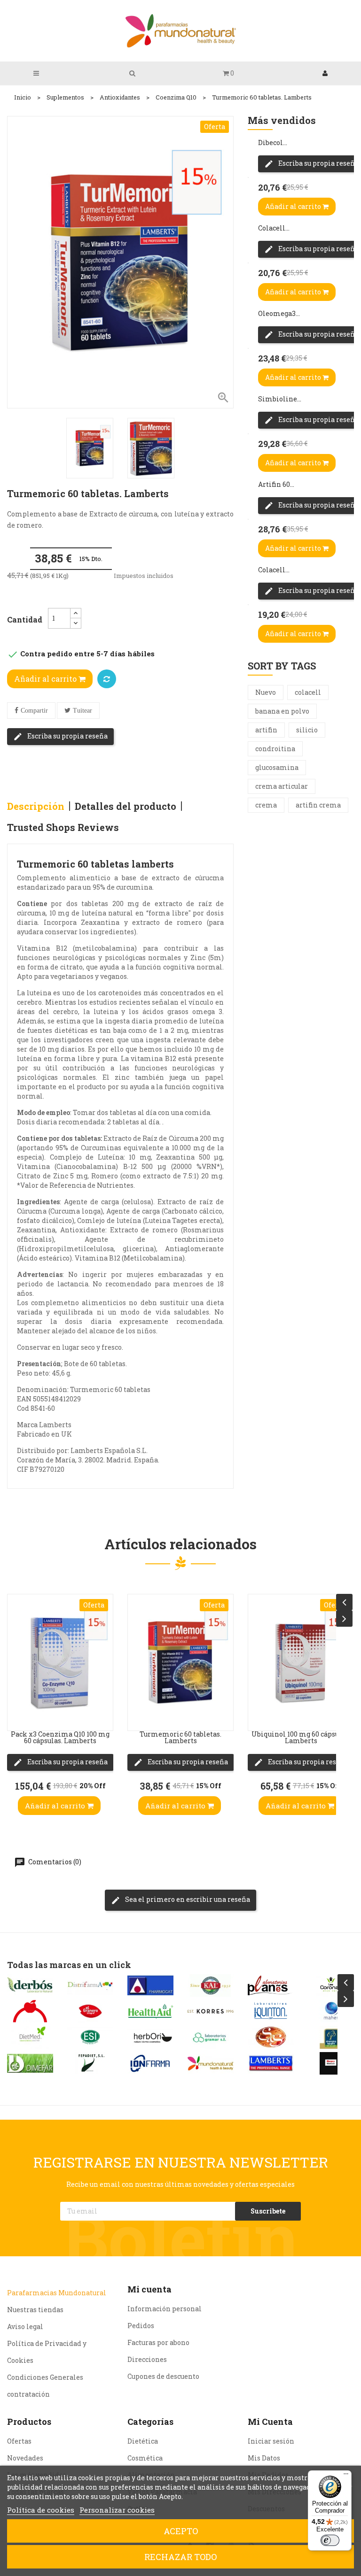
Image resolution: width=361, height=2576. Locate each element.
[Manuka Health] (331, 2037)
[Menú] (346, 2476)
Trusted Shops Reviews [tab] (63, 827)
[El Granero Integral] (90, 2011)
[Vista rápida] (17, 1669)
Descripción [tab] (36, 806)
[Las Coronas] (331, 1985)
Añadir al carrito (46, 679)
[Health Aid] (150, 2011)
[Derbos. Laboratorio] (30, 1985)
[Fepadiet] (90, 2063)
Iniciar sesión (271, 2441)
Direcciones (147, 2359)
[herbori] (150, 2037)
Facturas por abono (158, 2342)
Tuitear (82, 711)
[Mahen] (331, 2011)
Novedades (25, 2458)
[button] (229, 73)
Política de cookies (41, 2510)
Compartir (34, 711)
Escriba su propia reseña (67, 736)
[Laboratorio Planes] (271, 1985)
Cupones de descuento (163, 2376)
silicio (307, 730)
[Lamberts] (271, 2063)
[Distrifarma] (90, 1985)
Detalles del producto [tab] (126, 806)
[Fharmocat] (150, 1985)
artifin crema (318, 805)
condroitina (275, 749)
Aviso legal (25, 2326)
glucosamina (277, 767)
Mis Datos (264, 2458)
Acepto (181, 2531)
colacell (308, 692)
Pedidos (141, 2326)
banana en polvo (282, 711)
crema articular (282, 786)
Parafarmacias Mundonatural (57, 2293)
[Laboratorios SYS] (271, 2037)
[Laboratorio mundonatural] (211, 2063)
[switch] (330, 2540)
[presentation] (344, 1602)
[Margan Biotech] (331, 2063)
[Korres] (211, 2011)
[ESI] (90, 2037)
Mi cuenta (149, 2289)
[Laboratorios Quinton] (271, 2011)
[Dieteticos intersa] (30, 2011)
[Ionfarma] (150, 2063)
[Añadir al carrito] (17, 1716)
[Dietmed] (30, 2037)
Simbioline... (280, 399)
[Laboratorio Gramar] (211, 2037)
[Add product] (107, 679)
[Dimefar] (30, 2063)
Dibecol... (273, 142)
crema (266, 805)
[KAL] (211, 1985)
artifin (266, 730)
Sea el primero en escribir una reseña (187, 1899)
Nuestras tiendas (35, 2310)
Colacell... (274, 228)
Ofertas (19, 2441)
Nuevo (266, 692)
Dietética (143, 2441)
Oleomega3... (279, 313)
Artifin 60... (276, 484)
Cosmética (145, 2458)
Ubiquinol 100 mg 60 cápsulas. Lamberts (301, 1737)
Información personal (165, 2309)
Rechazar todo (180, 2557)
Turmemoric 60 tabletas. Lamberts (180, 1737)
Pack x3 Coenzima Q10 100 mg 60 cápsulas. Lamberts (60, 1737)
